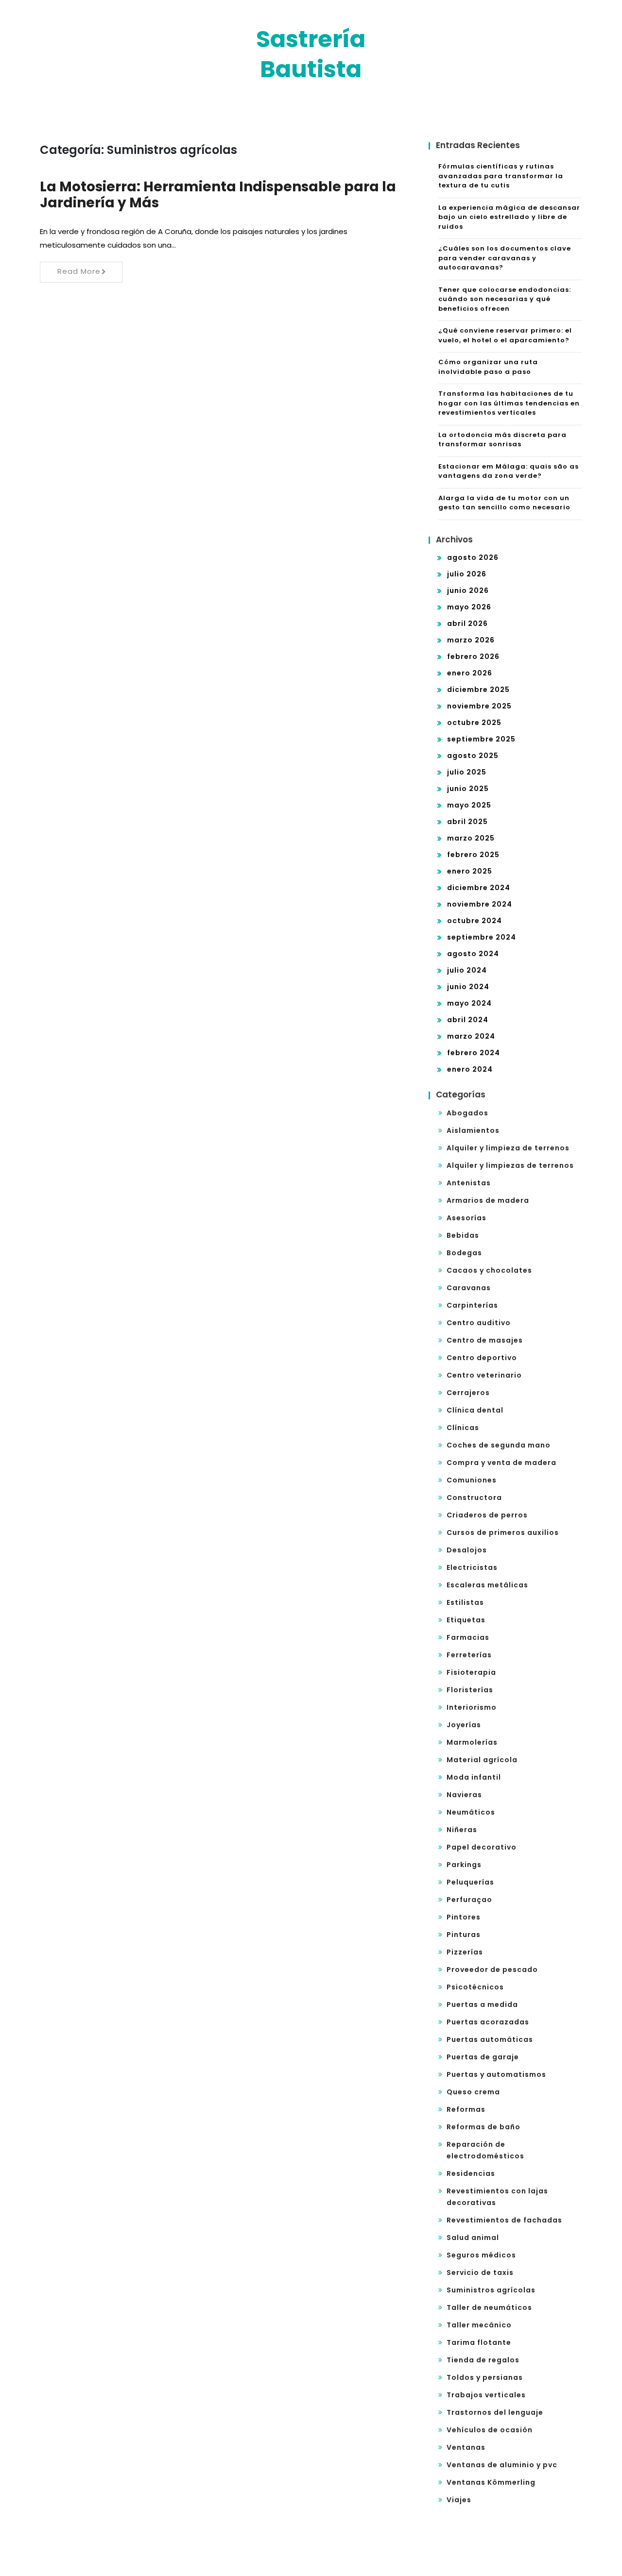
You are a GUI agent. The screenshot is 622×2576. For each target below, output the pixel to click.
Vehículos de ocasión (490, 2430)
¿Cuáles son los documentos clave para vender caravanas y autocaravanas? (505, 258)
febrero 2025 (473, 855)
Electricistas (472, 1567)
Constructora (474, 1498)
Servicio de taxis (480, 2273)
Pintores (464, 1917)
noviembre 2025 (479, 706)
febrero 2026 (473, 657)
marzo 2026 (471, 640)
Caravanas (469, 1288)
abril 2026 (467, 623)
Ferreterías (469, 1655)
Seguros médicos (481, 2255)
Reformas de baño (484, 2127)
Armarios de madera (488, 1200)
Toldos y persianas (485, 2377)
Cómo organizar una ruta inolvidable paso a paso (488, 367)
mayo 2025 (469, 805)
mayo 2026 (469, 607)
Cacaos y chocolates (489, 1270)
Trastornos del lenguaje (495, 2412)
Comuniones (472, 1480)
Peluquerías (470, 1882)
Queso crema (473, 2092)
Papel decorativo (482, 1847)
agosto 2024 (473, 954)
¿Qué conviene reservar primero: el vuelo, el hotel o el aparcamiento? (505, 335)
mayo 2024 (469, 1003)
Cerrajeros (468, 1393)
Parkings (464, 1865)
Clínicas (463, 1428)
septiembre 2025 (481, 739)
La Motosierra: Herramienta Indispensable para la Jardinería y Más (218, 195)
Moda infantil (474, 1777)
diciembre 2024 (479, 888)
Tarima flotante (479, 2342)
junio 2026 (468, 590)
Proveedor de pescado (492, 1970)
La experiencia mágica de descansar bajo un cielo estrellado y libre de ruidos (509, 217)
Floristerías (470, 1690)
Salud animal (473, 2238)
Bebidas (463, 1235)
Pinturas (464, 1935)
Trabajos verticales (486, 2395)
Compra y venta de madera (501, 1463)
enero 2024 (470, 1069)
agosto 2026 (473, 557)
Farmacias (468, 1637)
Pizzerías (465, 1952)
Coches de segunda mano (499, 1445)
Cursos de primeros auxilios (503, 1532)
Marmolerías (472, 1742)
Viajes (459, 2500)
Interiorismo (472, 1707)
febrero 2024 (474, 1053)
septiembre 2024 (482, 937)
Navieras (464, 1795)
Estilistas (465, 1602)
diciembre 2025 (478, 690)
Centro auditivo (479, 1323)
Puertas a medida (482, 2004)
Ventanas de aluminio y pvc (502, 2465)
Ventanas (466, 2447)
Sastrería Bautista (311, 54)
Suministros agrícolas (491, 2290)
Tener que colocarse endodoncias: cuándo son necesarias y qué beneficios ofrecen (505, 299)
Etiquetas (466, 1620)
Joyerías (464, 1725)
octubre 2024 (475, 921)
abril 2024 (468, 1020)
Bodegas (464, 1253)
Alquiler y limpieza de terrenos (508, 1148)
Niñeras (462, 1830)
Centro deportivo (482, 1358)
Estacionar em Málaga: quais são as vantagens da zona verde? (509, 471)
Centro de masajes (485, 1340)
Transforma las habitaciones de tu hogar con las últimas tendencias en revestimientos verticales (509, 403)
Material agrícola (482, 1760)
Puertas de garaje (483, 2057)
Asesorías (466, 1218)
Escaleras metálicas (487, 1585)
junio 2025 (468, 789)
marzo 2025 (471, 838)
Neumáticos (471, 1812)
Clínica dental (475, 1410)
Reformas (466, 2109)
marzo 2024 (471, 1036)
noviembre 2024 (480, 904)
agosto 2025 (473, 756)
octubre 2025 (474, 723)
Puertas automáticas (490, 2039)
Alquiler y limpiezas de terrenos (510, 1165)
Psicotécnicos (475, 1987)
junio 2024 (468, 987)
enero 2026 (470, 673)
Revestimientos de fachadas (504, 2220)
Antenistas (469, 1183)
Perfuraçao (469, 1900)
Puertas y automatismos (496, 2074)
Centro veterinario (484, 1375)
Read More (79, 271)
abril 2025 (467, 822)
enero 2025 (470, 871)
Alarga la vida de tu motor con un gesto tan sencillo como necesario (504, 503)
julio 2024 (467, 970)
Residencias (471, 2173)
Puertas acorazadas (488, 2022)
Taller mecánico (479, 2325)
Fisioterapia (471, 1672)
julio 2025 (467, 772)
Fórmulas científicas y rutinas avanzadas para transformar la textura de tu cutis (501, 176)
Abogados (467, 1113)
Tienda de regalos (483, 2360)
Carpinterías (472, 1305)
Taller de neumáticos (489, 2307)
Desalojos (467, 1550)
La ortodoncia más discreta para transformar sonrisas (502, 440)
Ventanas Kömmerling (491, 2482)
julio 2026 (467, 574)
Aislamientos (473, 1130)
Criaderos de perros (487, 1515)
